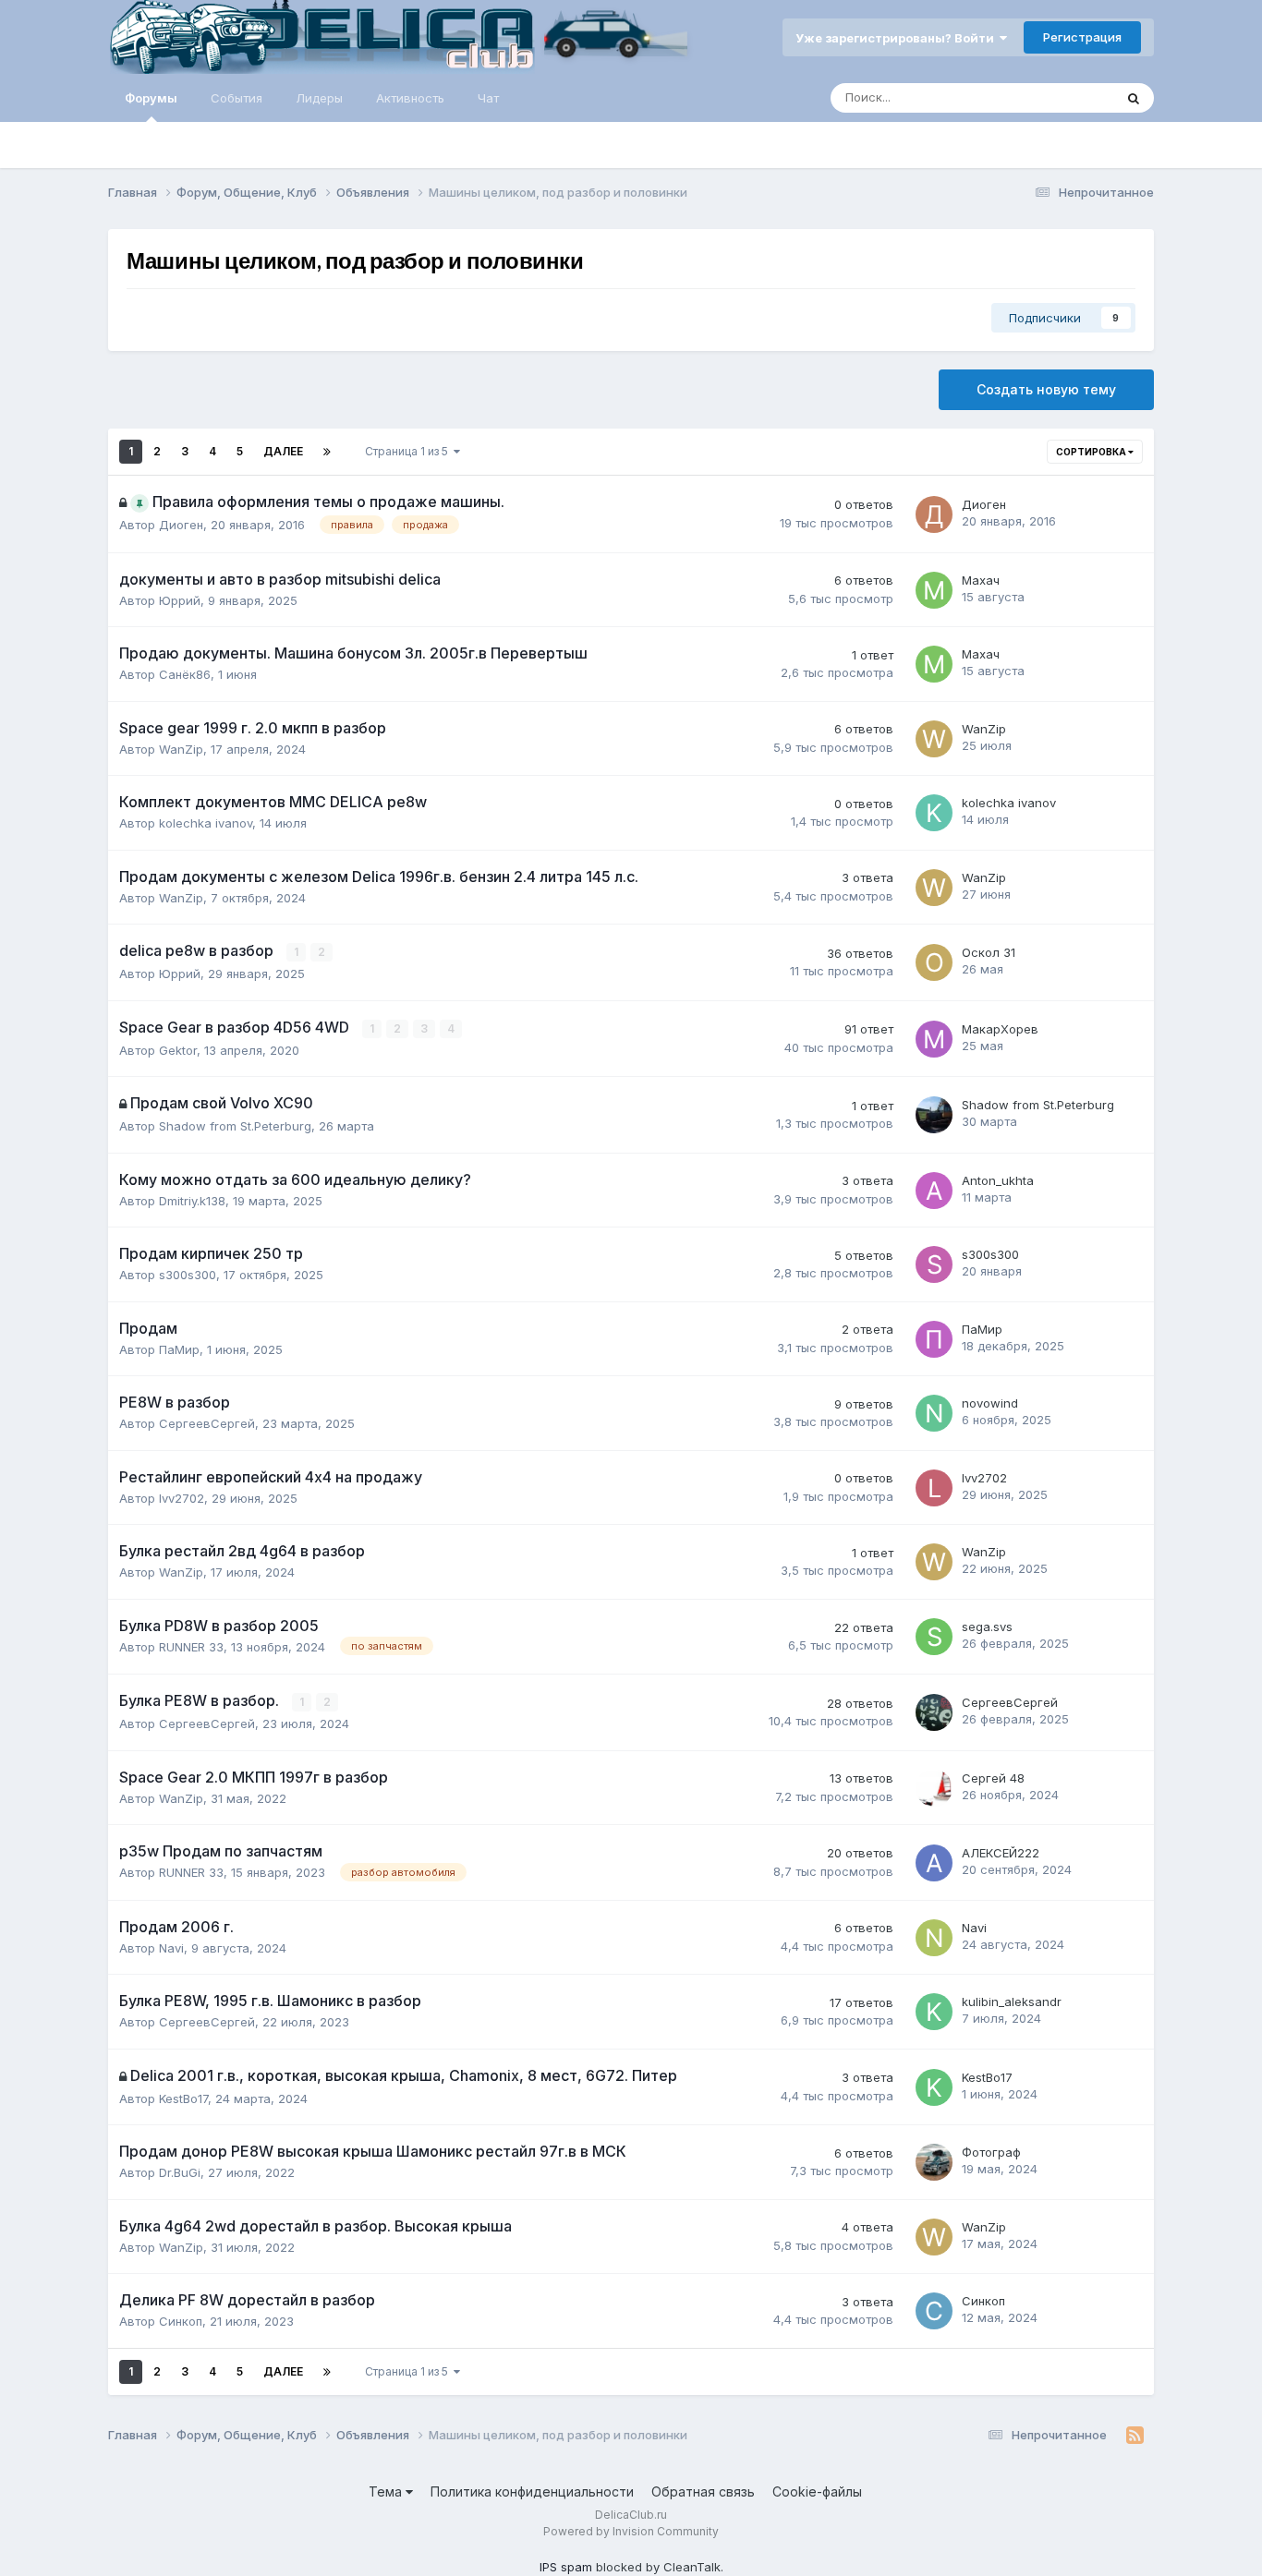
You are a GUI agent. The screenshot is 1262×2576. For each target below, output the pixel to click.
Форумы (151, 98)
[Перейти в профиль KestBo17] (934, 2087)
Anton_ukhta (998, 1180)
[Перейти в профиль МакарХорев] (934, 1039)
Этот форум (1055, 97)
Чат (488, 98)
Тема (387, 2491)
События (237, 98)
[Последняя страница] (327, 452)
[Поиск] (1134, 98)
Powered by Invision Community (631, 2531)
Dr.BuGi (180, 2172)
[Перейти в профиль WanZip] (934, 739)
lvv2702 (182, 1498)
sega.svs (987, 1627)
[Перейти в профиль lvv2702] (934, 1488)
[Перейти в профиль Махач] (934, 590)
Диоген (181, 525)
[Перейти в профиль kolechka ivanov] (934, 813)
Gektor (178, 1050)
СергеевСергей (207, 1423)
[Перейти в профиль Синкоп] (934, 2311)
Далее (283, 451)
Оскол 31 (989, 952)
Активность (410, 98)
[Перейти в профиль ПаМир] (934, 1339)
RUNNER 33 (191, 1647)
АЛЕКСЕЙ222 (1001, 1853)
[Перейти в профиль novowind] (934, 1413)
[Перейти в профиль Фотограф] (934, 2162)
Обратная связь (703, 2491)
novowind (990, 1403)
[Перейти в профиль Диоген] (934, 514)
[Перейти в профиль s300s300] (934, 1264)
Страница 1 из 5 (409, 451)
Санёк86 (185, 674)
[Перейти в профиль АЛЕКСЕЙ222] (934, 1863)
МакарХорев (1000, 1029)
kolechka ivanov (206, 823)
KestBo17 (183, 2098)
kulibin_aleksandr (1012, 2002)
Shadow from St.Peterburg (235, 1126)
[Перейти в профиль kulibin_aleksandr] (934, 2012)
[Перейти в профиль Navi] (934, 1938)
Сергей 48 (993, 1778)
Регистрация (1082, 37)
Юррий (180, 600)
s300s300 (188, 1275)
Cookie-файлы (817, 2491)
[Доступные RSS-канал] (1135, 2436)
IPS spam (566, 2567)
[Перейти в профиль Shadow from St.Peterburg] (934, 1115)
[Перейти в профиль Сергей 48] (934, 1788)
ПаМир (179, 1349)
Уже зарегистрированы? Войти (898, 38)
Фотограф (991, 2152)
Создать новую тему (1046, 389)
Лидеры (319, 98)
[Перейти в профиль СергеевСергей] (934, 1712)
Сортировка (1092, 452)
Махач (981, 580)
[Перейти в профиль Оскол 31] (934, 962)
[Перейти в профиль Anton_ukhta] (934, 1191)
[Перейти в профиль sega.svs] (934, 1637)
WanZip (181, 749)
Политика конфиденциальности (532, 2491)
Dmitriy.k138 (192, 1201)
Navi (171, 1948)
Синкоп (181, 2321)
